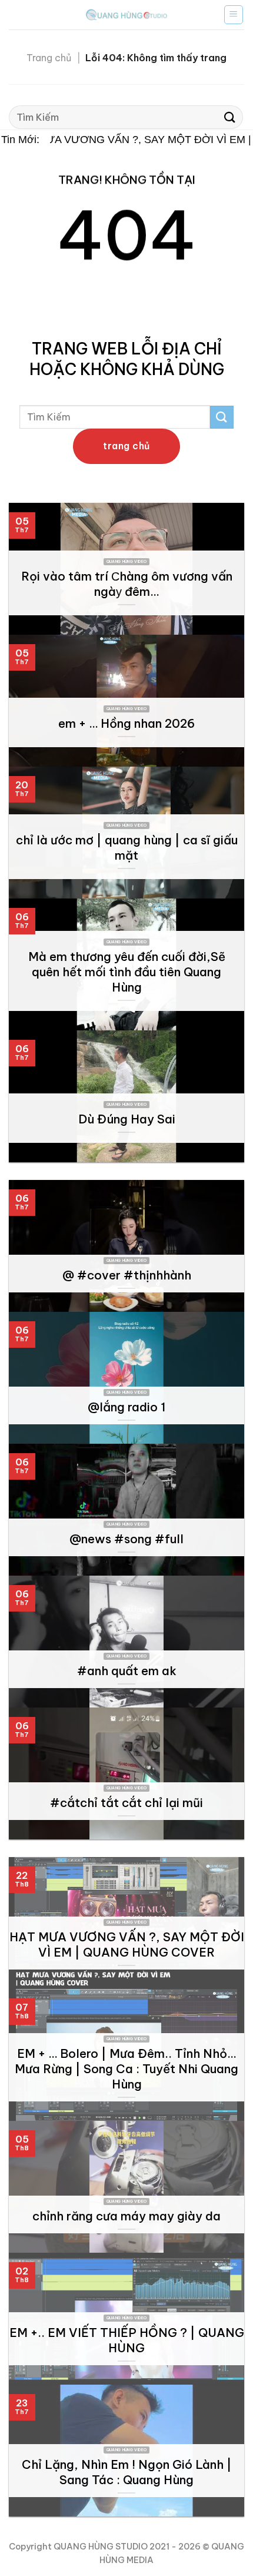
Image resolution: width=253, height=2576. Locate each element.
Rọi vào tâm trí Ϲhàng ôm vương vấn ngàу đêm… (127, 584)
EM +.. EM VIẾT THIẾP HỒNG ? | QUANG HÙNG (127, 2340)
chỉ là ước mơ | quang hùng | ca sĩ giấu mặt (127, 848)
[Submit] (230, 117)
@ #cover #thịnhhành (127, 1275)
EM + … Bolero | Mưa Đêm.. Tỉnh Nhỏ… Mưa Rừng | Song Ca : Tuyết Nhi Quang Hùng (126, 2069)
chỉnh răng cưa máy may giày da (126, 2216)
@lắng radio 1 (126, 1407)
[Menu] (234, 15)
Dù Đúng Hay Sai (127, 1119)
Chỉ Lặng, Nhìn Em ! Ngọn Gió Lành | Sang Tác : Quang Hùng (127, 2472)
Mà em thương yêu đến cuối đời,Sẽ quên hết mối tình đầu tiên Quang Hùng (127, 972)
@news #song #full (126, 1539)
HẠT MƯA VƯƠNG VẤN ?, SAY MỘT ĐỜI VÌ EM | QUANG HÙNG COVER (127, 1945)
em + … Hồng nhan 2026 (126, 723)
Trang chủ (49, 58)
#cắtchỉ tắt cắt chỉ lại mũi (126, 1803)
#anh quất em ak (127, 1671)
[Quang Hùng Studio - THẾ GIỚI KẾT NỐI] (126, 14)
